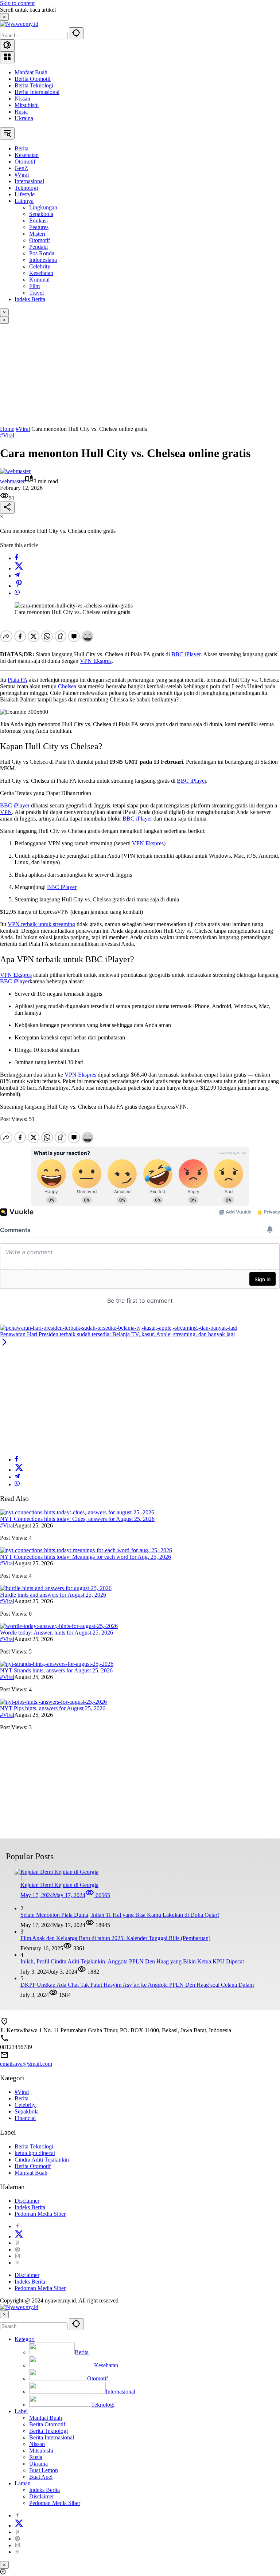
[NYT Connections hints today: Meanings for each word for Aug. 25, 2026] (86, 1550)
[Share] (7, 508)
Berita (22, 2098)
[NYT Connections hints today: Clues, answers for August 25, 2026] (77, 1512)
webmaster (12, 481)
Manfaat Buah (31, 72)
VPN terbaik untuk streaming (41, 924)
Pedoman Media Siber (40, 2214)
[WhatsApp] (17, 593)
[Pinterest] (17, 2243)
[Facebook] (16, 558)
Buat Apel (41, 2477)
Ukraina (24, 118)
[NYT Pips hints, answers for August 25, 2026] (53, 1702)
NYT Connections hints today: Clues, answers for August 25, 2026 (77, 1519)
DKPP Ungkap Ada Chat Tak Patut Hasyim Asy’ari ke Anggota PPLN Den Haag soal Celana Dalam (137, 1985)
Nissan (22, 99)
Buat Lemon (44, 2470)
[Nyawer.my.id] (19, 24)
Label (21, 2411)
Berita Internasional (37, 92)
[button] (76, 33)
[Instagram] (17, 2256)
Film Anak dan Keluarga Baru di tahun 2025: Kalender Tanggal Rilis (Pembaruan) (115, 1938)
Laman (23, 2483)
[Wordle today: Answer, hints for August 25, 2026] (59, 1626)
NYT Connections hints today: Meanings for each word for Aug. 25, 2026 (85, 1557)
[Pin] (19, 586)
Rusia (21, 112)
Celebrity (25, 2105)
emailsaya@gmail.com (26, 2064)
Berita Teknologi (34, 85)
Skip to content (17, 3)
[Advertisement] (140, 375)
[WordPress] (17, 2249)
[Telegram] (17, 576)
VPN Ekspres (96, 661)
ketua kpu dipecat (35, 2153)
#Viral (7, 435)
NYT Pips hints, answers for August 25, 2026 (53, 1708)
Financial (25, 2118)
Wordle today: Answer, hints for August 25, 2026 (57, 1633)
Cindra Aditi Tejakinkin (42, 2160)
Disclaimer (27, 2201)
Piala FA (17, 680)
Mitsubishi (27, 105)
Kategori (25, 2339)
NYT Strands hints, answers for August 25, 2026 (56, 1670)
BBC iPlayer (186, 654)
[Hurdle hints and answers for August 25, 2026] (56, 1588)
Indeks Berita (30, 2207)
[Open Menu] (7, 57)
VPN (6, 812)
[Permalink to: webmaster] (15, 471)
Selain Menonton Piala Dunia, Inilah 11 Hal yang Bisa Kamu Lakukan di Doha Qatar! (120, 1915)
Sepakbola (27, 2111)
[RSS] (17, 2263)
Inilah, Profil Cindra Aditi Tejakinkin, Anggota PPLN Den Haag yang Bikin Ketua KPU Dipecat (132, 1961)
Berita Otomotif (33, 79)
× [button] (4, 2314)
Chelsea (67, 686)
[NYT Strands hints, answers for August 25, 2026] (57, 1664)
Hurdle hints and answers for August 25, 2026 (53, 1595)
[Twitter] (19, 568)
